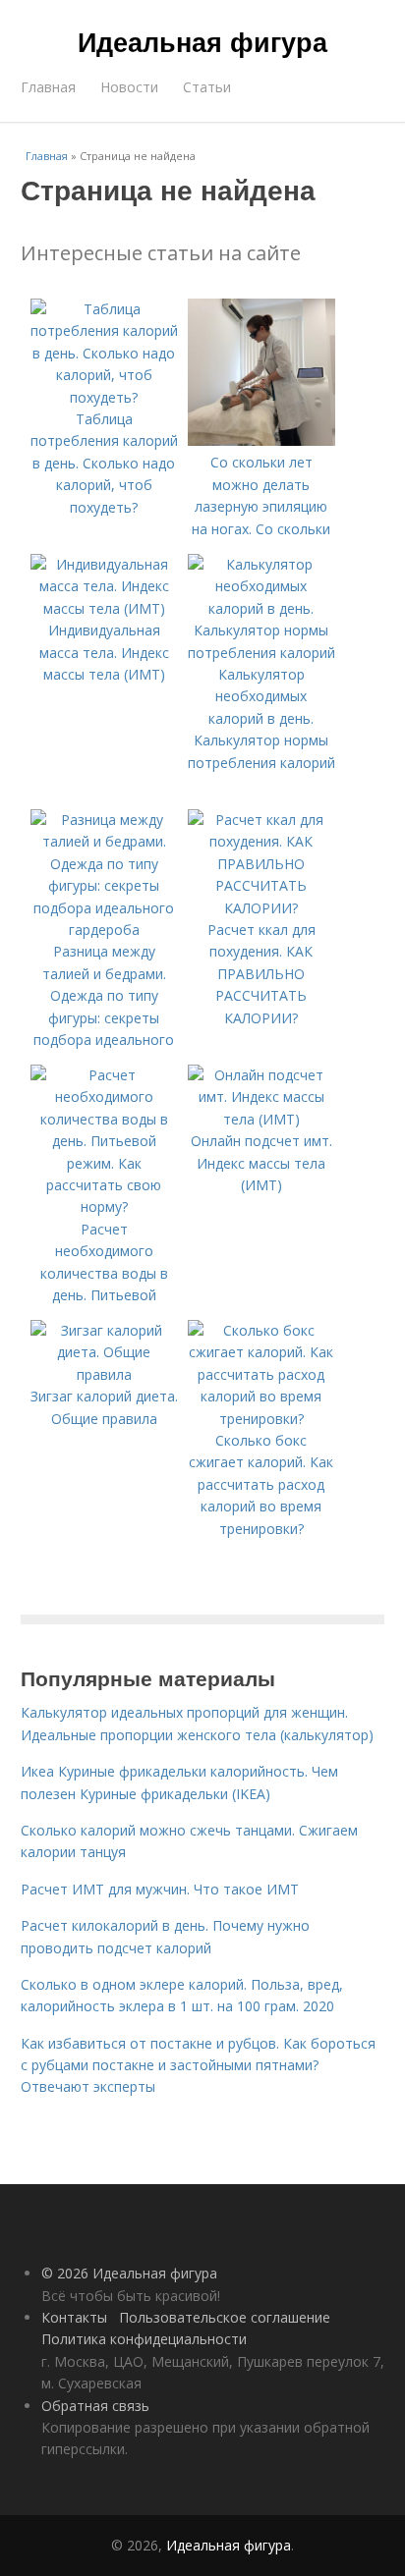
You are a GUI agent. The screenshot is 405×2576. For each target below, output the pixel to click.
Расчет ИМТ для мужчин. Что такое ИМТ (160, 1889)
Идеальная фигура (202, 41)
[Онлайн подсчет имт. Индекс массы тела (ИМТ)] (261, 1119)
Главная (48, 87)
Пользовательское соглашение (225, 2317)
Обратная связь (95, 2406)
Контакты (74, 2317)
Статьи (207, 87)
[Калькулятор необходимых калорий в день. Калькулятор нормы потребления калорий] (261, 653)
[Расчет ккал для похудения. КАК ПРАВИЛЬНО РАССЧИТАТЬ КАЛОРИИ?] (261, 908)
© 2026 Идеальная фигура (129, 2273)
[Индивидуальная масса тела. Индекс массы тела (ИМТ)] (104, 608)
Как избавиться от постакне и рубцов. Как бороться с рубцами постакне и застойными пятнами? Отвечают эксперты (198, 2065)
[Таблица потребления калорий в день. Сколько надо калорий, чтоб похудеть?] (104, 397)
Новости (129, 87)
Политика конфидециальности (144, 2339)
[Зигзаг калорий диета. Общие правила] (104, 1374)
